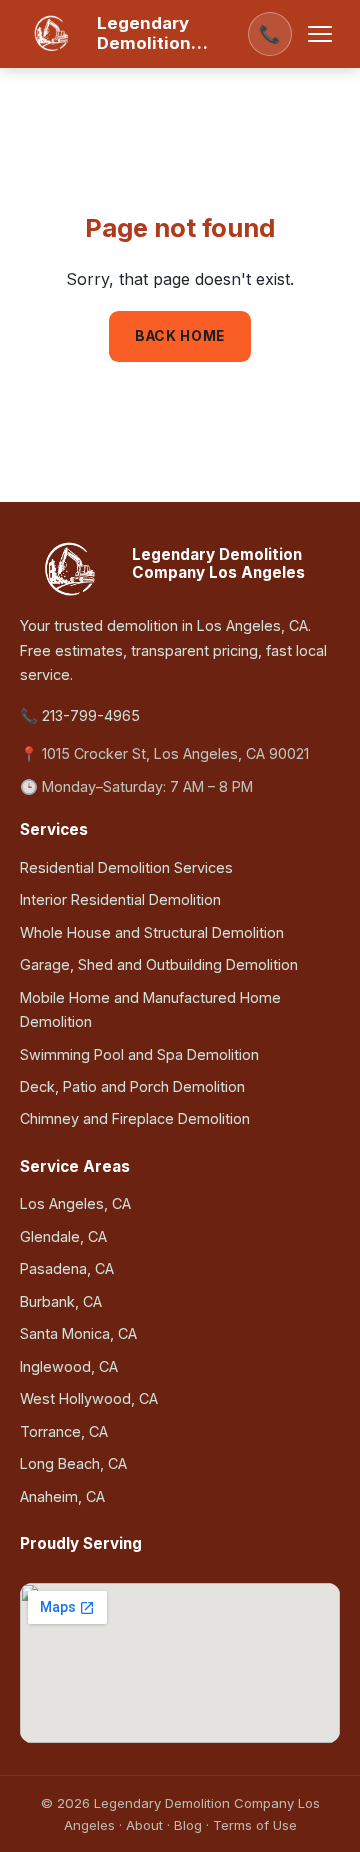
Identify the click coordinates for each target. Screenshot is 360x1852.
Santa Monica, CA (78, 1333)
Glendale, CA (63, 1236)
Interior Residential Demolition (120, 899)
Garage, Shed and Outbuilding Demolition (159, 964)
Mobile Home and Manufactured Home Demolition (150, 1009)
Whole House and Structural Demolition (152, 932)
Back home (180, 336)
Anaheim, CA (62, 1496)
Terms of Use (255, 1825)
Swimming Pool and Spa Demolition (139, 1054)
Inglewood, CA (69, 1366)
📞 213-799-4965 (80, 715)
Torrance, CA (64, 1431)
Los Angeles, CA (75, 1203)
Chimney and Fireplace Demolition (135, 1118)
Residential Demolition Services (126, 867)
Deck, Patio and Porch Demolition (132, 1086)
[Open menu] (320, 34)
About (144, 1825)
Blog (188, 1825)
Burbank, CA (61, 1301)
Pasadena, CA (67, 1268)
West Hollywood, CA (89, 1398)
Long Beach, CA (73, 1463)
